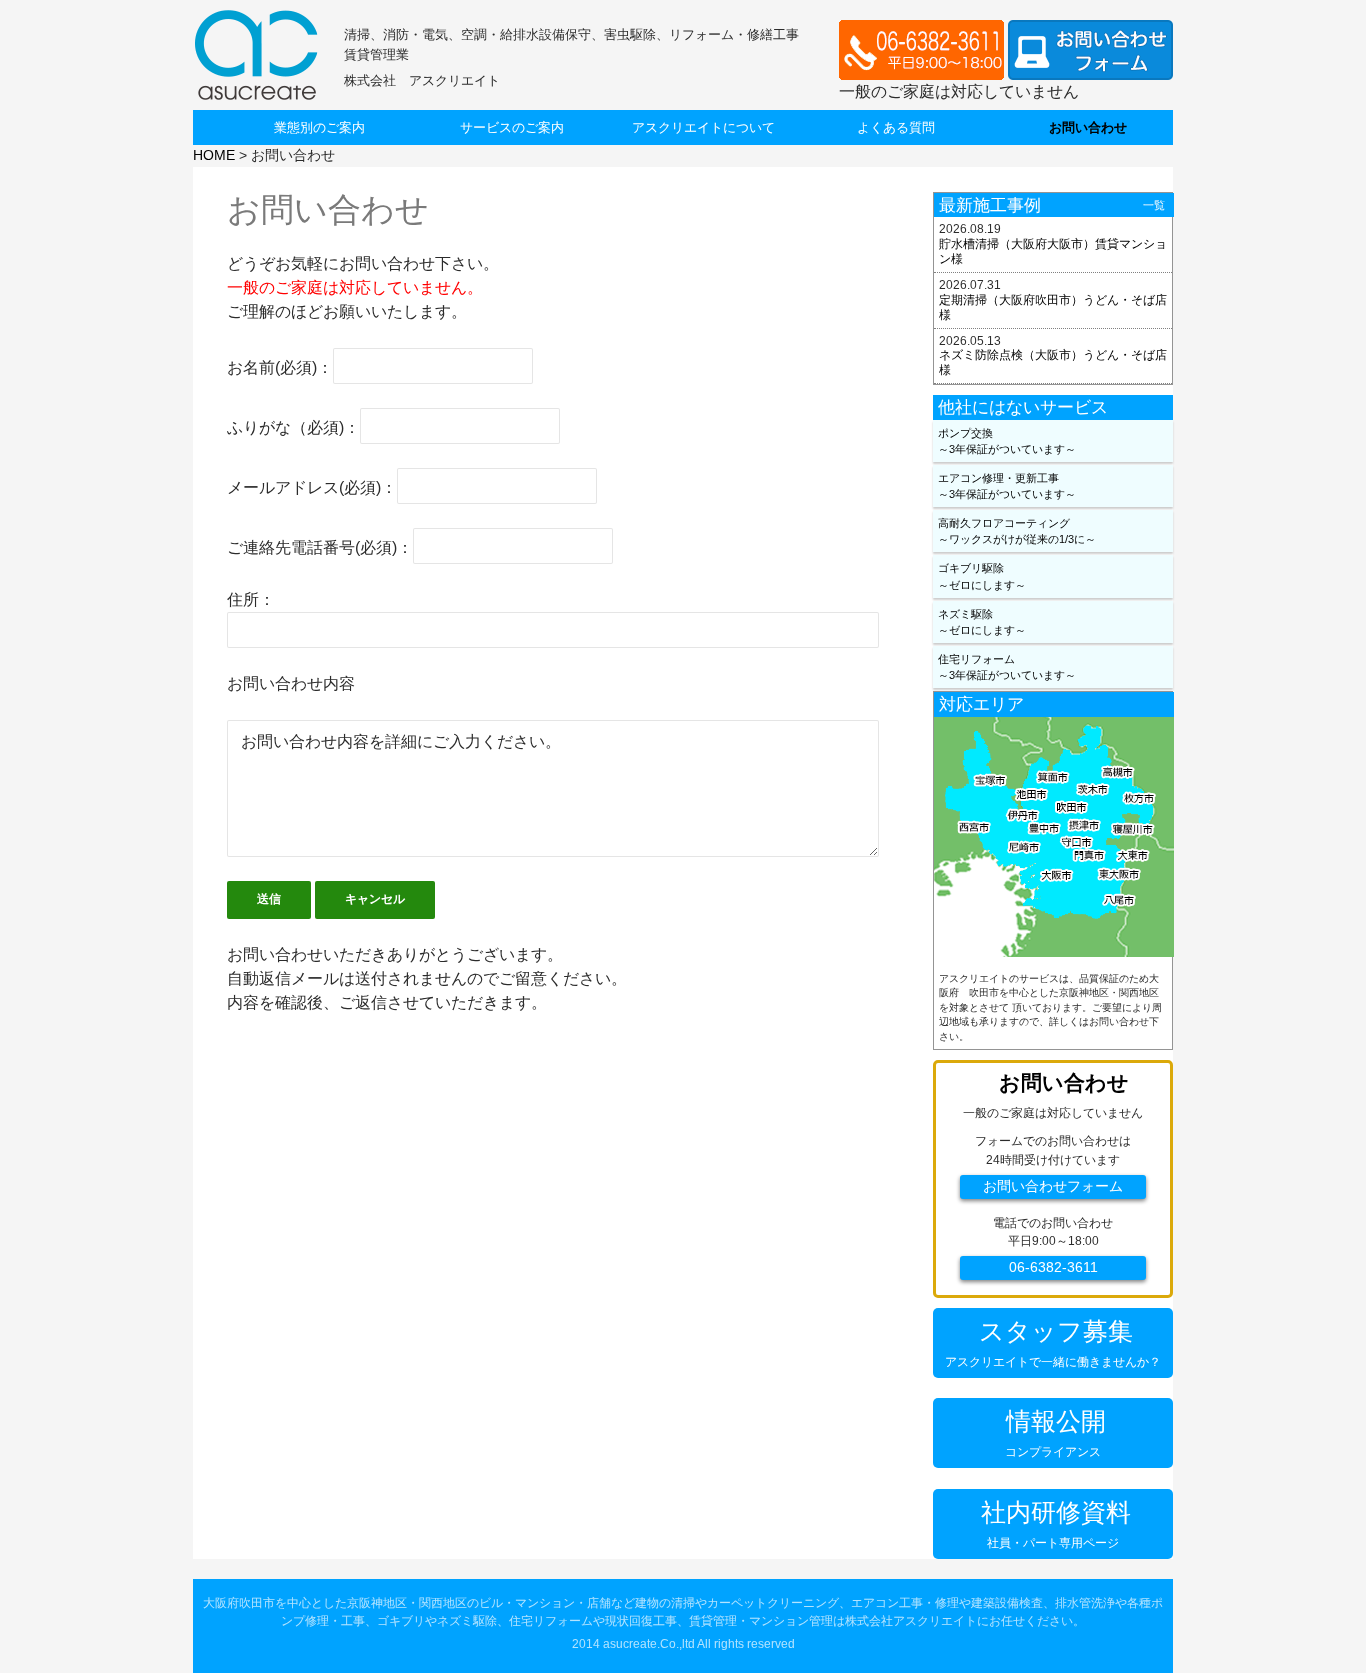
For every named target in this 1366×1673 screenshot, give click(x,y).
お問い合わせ (1088, 127)
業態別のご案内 (319, 127)
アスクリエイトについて (703, 127)
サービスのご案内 (512, 127)
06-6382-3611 (1053, 1267)
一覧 (1154, 205)
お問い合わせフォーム (1053, 1186)
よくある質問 (896, 127)
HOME (214, 155)
